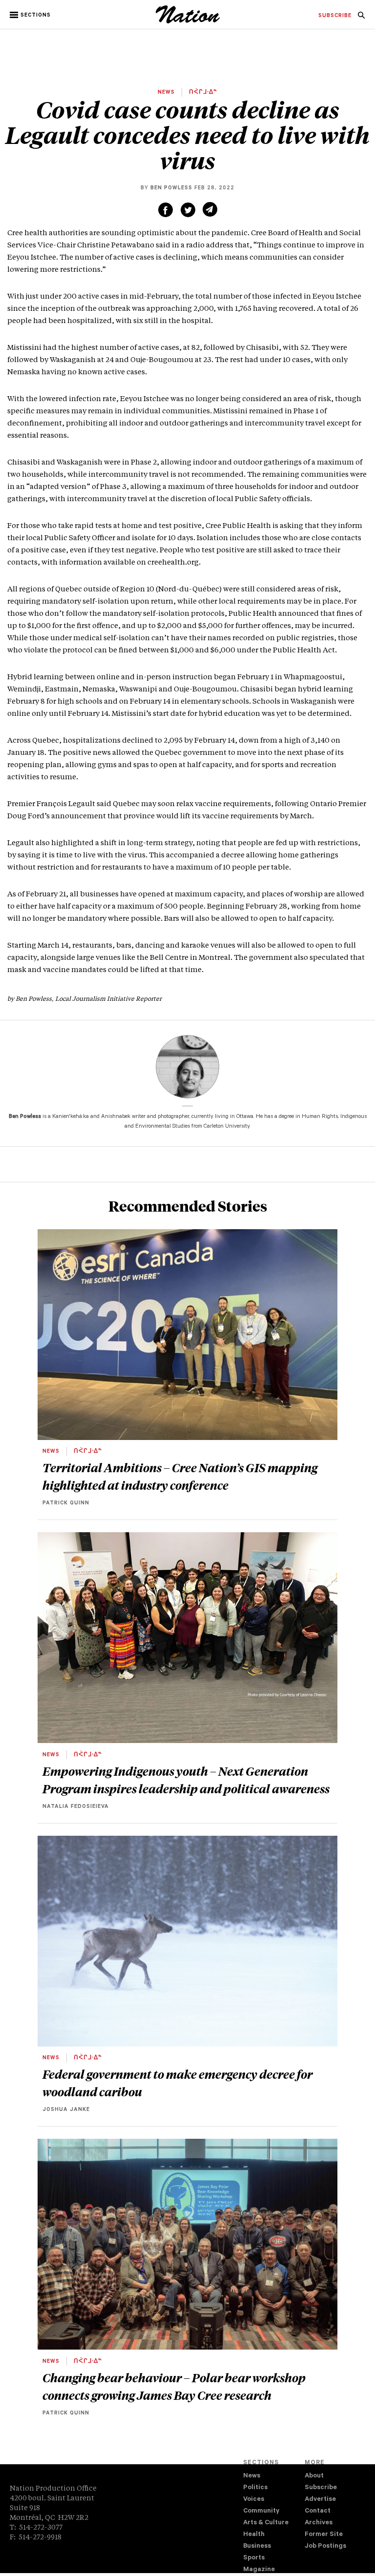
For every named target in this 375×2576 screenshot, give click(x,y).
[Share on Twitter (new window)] (188, 210)
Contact (318, 2511)
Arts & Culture (266, 2523)
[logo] (188, 22)
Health (254, 2535)
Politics (255, 2488)
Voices (254, 2500)
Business (257, 2546)
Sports (254, 2558)
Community (261, 2511)
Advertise (320, 2500)
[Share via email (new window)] (210, 209)
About (314, 2476)
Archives (319, 2523)
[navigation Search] (361, 18)
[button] (31, 15)
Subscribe (321, 2488)
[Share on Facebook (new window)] (166, 210)
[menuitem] (335, 16)
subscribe (335, 16)
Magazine (259, 2570)
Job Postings (325, 2546)
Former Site (324, 2535)
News (252, 2476)
